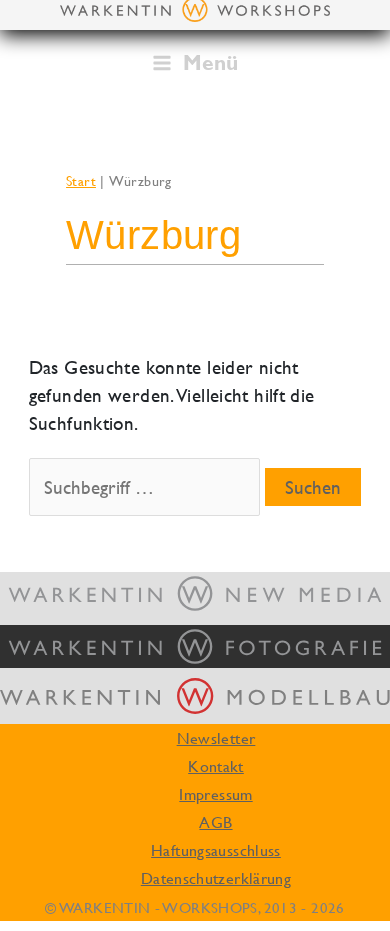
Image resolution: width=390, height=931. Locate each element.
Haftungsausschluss (216, 850)
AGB (215, 822)
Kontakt (216, 766)
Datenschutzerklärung (216, 878)
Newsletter (216, 738)
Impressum (215, 794)
